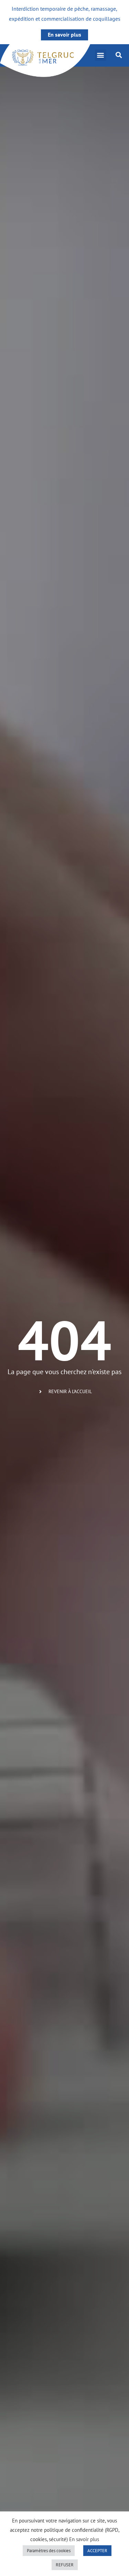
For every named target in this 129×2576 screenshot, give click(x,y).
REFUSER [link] (65, 2565)
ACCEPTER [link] (97, 2551)
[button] (101, 55)
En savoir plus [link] (64, 35)
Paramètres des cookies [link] (49, 2551)
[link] (45, 61)
